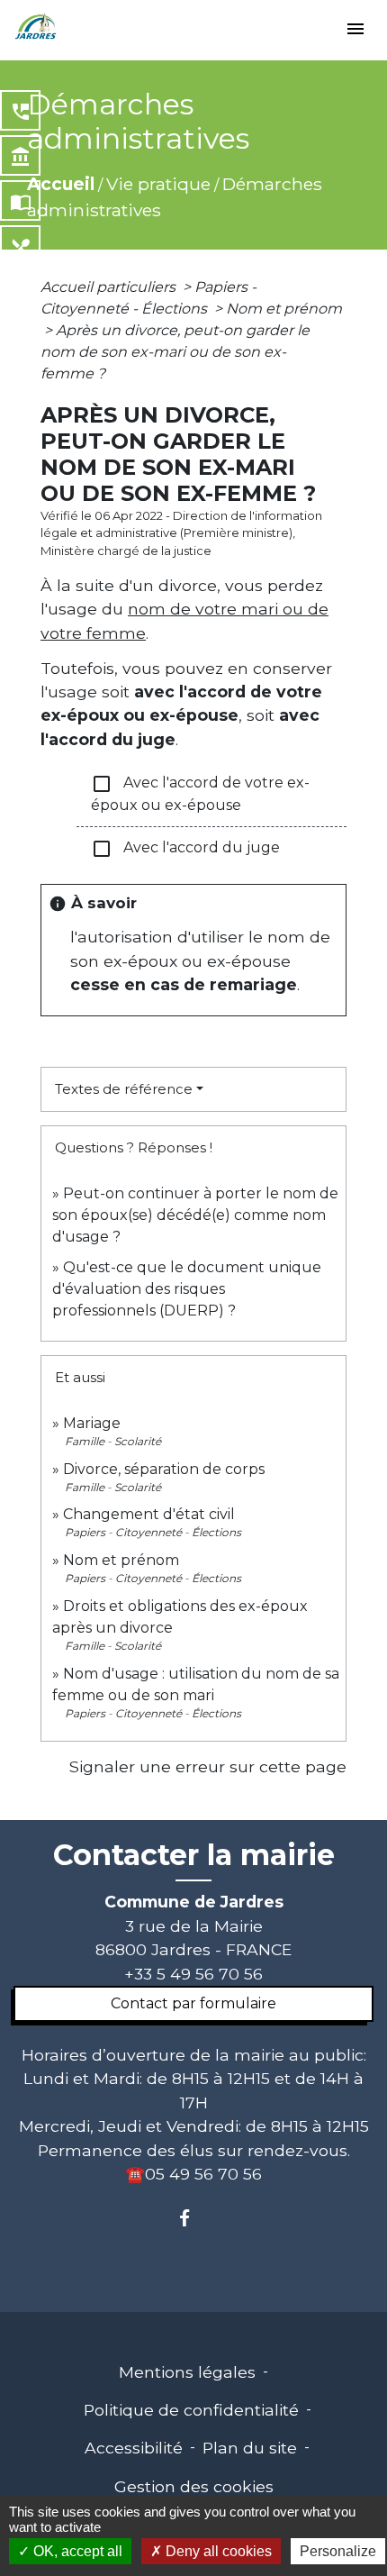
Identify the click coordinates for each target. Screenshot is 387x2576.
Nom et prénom (284, 309)
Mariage (92, 1423)
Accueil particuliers (110, 287)
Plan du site (250, 2448)
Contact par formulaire (193, 2003)
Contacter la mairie (194, 1855)
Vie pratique (158, 184)
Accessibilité (134, 2448)
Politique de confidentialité (191, 2410)
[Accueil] (36, 27)
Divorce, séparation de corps (164, 1469)
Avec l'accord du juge (185, 849)
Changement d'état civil (149, 1514)
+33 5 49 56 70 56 (193, 1974)
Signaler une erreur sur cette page (208, 1766)
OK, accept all (76, 2551)
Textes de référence (124, 1089)
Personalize (338, 2551)
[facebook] (193, 2218)
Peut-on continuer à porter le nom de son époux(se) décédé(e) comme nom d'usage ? (195, 1215)
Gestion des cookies (194, 2486)
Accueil (61, 184)
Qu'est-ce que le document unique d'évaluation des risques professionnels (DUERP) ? (187, 1289)
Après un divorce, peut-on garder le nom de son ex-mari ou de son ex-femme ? (175, 352)
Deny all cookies (217, 2551)
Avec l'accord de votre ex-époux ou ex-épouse (200, 793)
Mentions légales (187, 2372)
